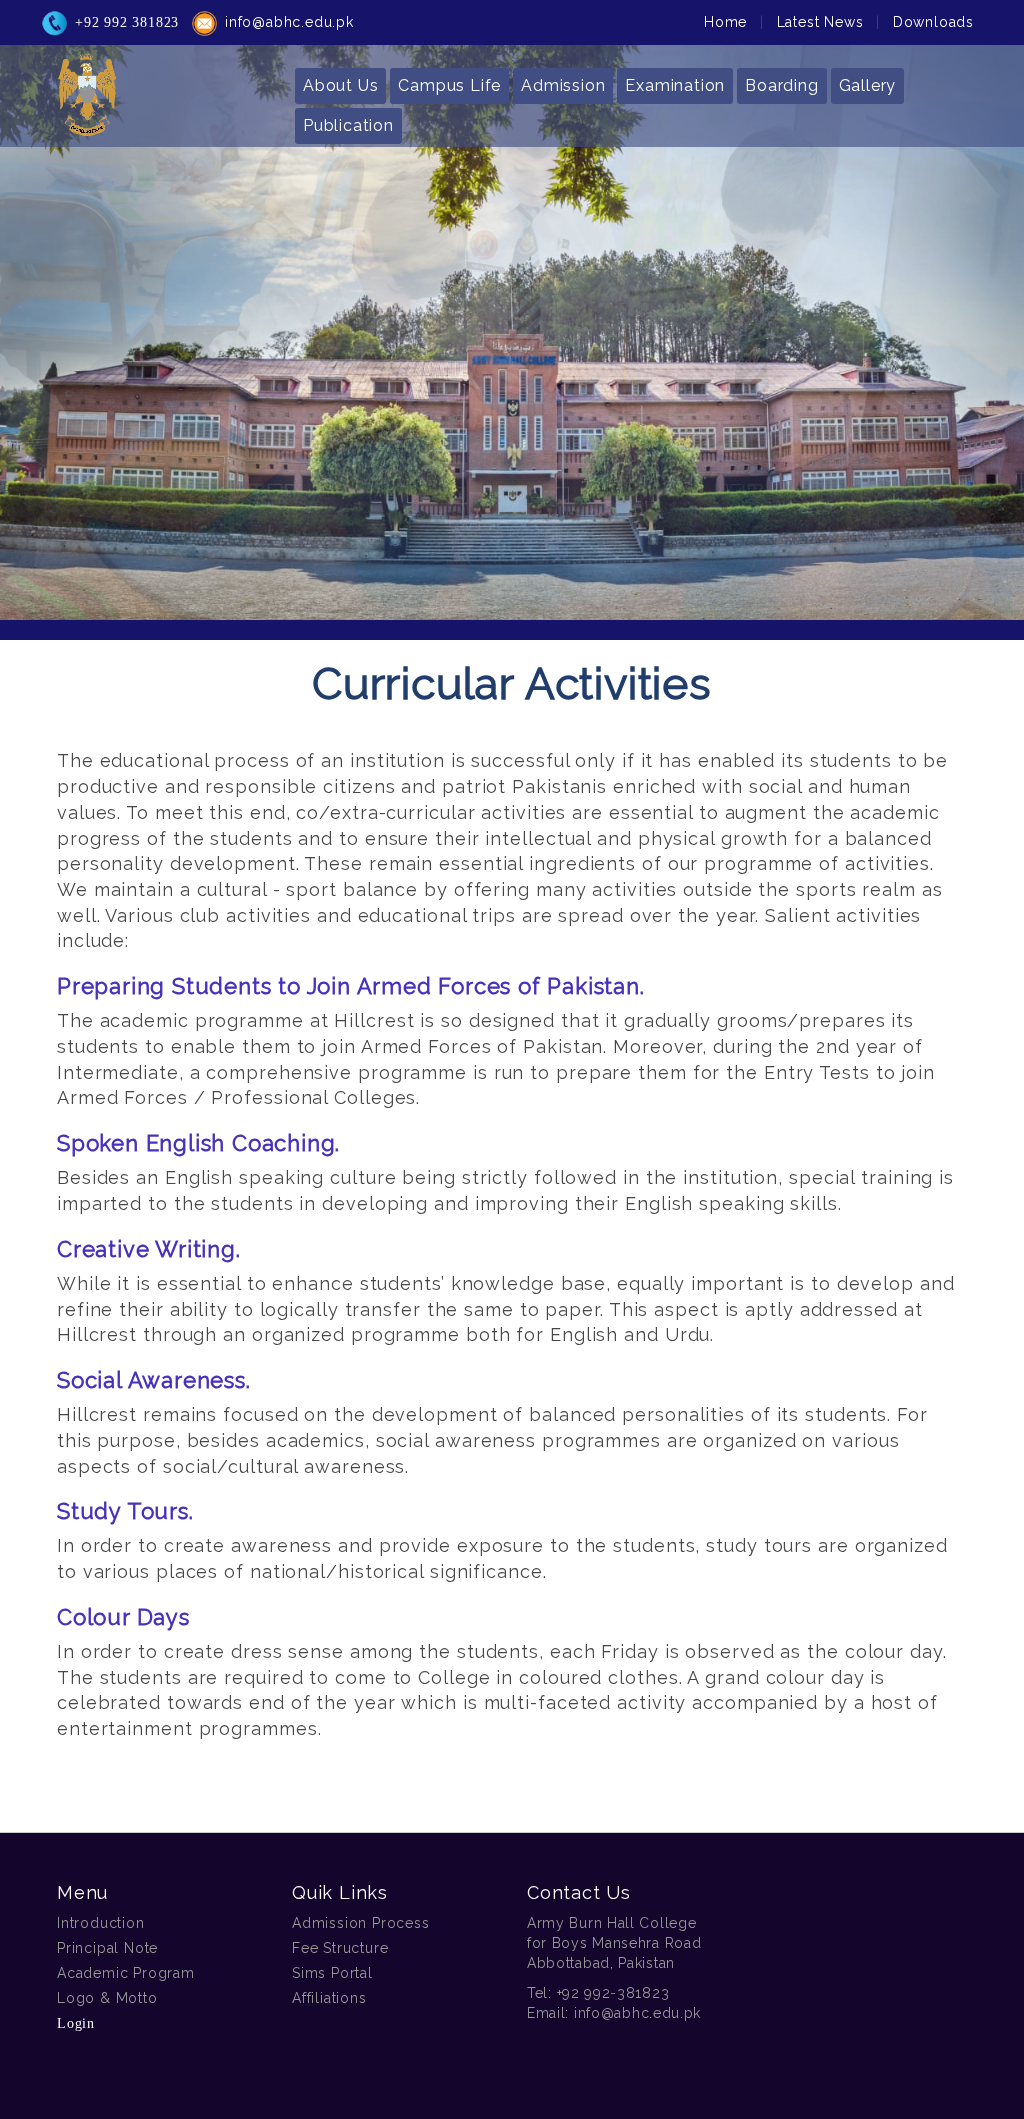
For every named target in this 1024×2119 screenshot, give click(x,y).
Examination (675, 85)
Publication (348, 125)
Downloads (933, 22)
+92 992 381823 (127, 22)
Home (725, 22)
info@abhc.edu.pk (289, 22)
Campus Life (449, 85)
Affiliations (329, 1998)
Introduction (101, 1923)
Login (76, 2023)
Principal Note (107, 1948)
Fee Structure (340, 1948)
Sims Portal (332, 1973)
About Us (340, 85)
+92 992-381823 (613, 1993)
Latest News (820, 22)
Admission (563, 85)
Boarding (781, 85)
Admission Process (361, 1923)
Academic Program (126, 1973)
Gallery (868, 85)
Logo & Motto (107, 1998)
